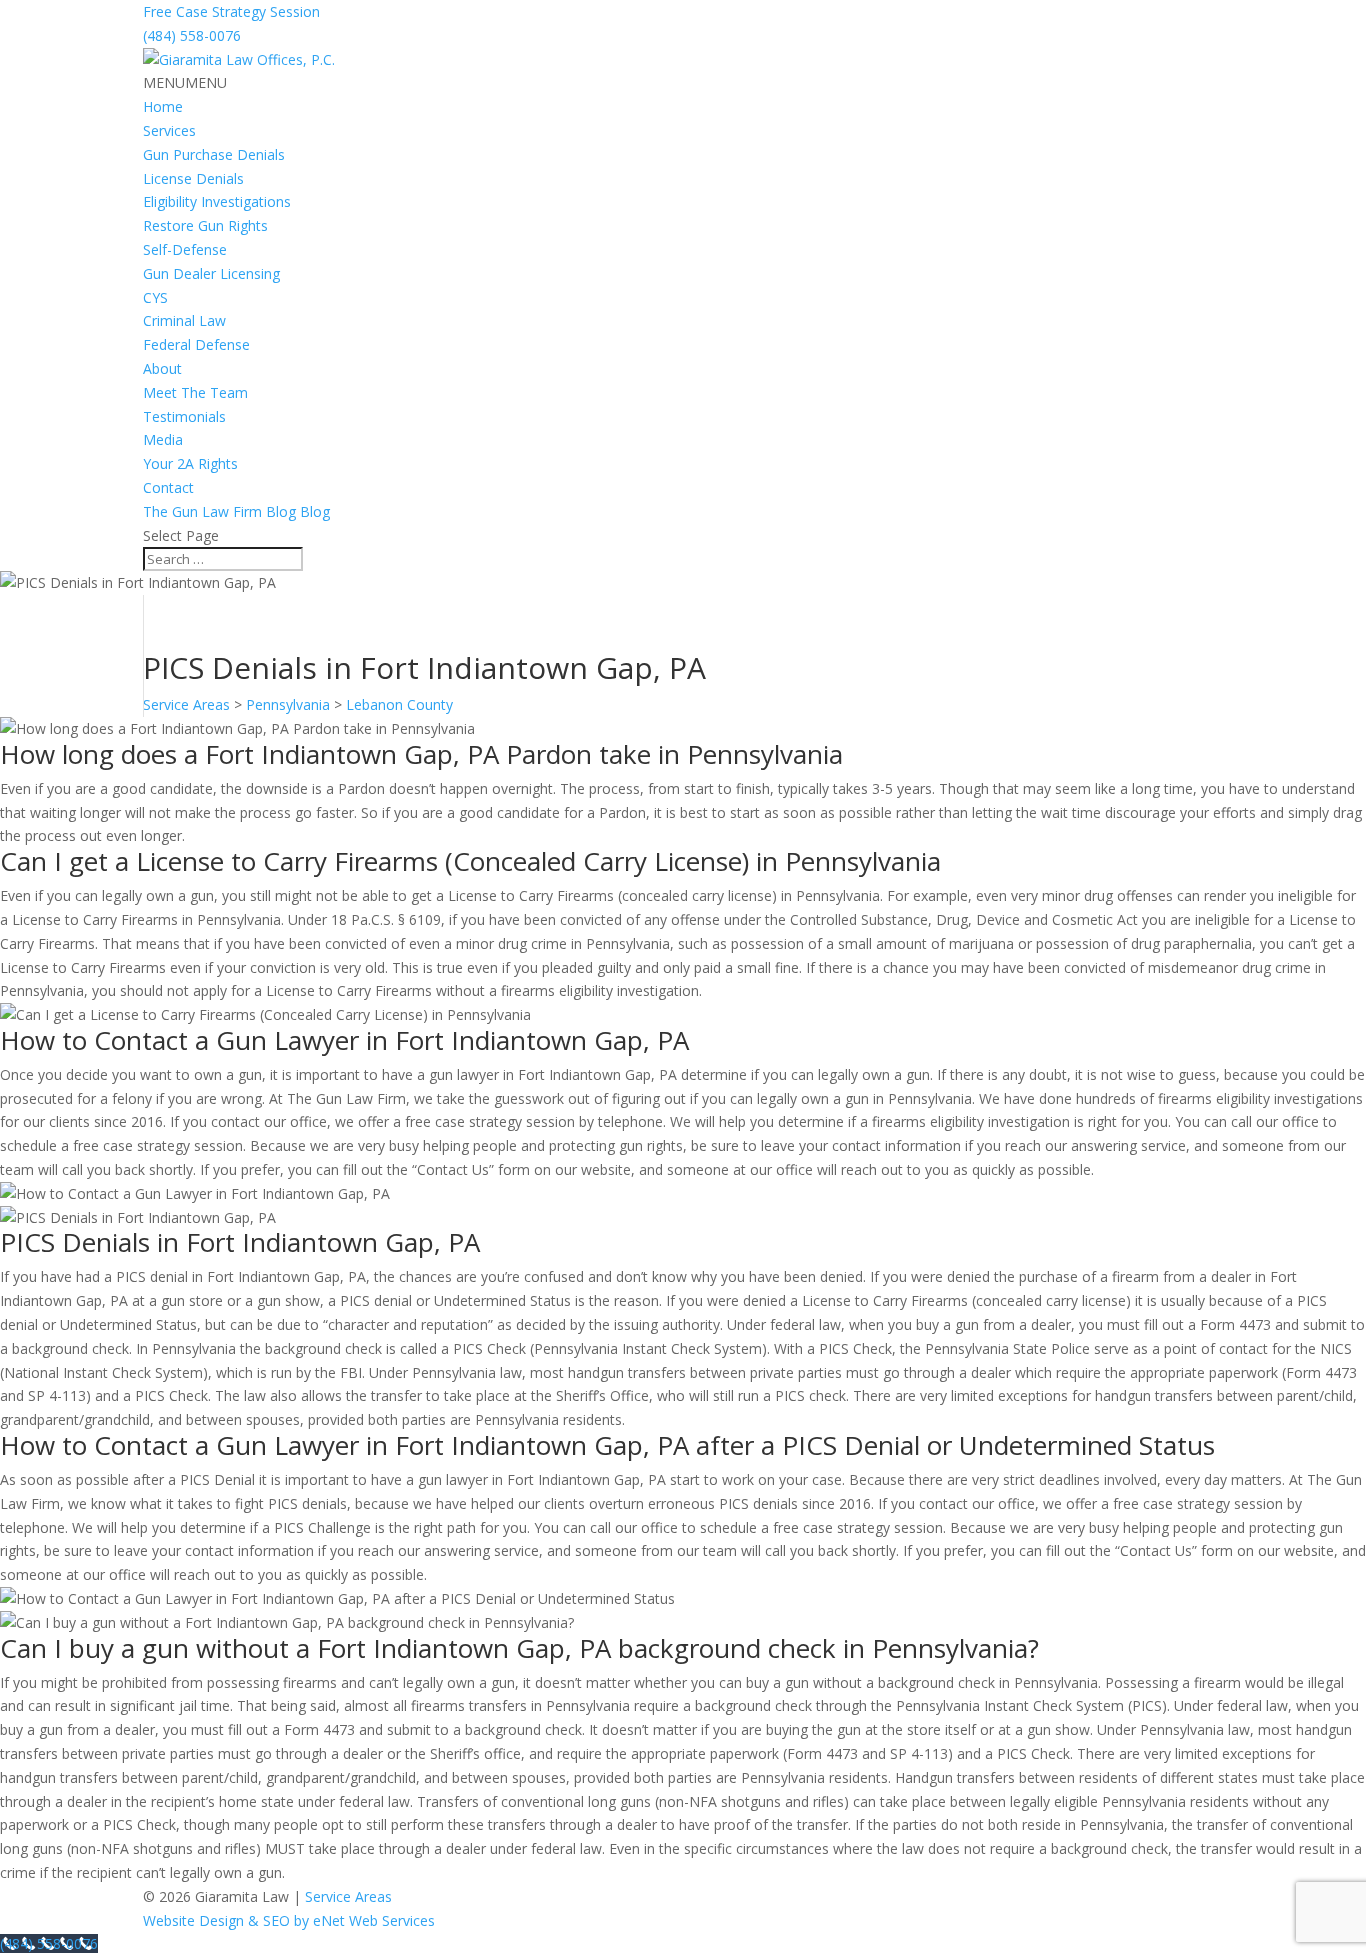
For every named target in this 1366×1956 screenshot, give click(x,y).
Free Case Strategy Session (231, 11)
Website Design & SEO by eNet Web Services (289, 1920)
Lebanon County (399, 704)
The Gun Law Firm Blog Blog (236, 511)
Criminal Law (184, 320)
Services (169, 130)
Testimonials (184, 416)
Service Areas (186, 704)
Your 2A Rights (190, 463)
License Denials (193, 178)
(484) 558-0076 (192, 35)
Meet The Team (195, 392)
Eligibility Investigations (217, 201)
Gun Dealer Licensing (211, 273)
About (162, 368)
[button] (185, 82)
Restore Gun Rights (205, 225)
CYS (155, 297)
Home (163, 106)
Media (163, 439)
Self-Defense (185, 249)
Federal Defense (196, 344)
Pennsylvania (288, 704)
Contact (168, 487)
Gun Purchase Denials (214, 154)
